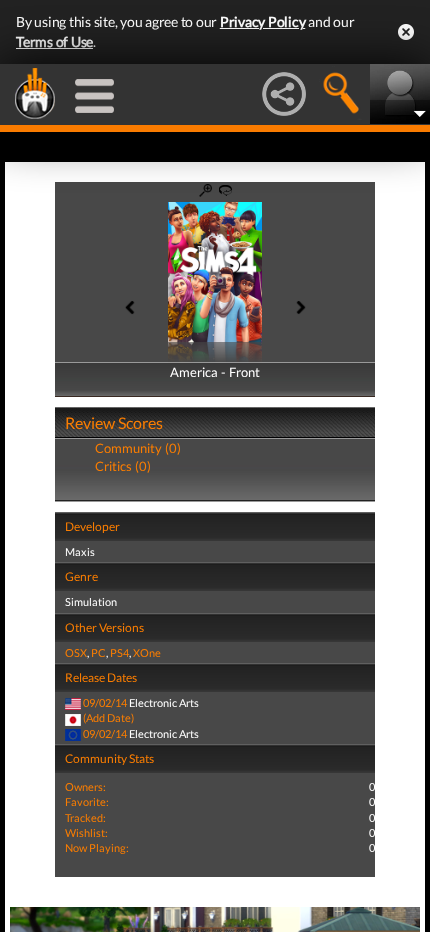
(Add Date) (108, 717)
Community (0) (138, 448)
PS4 (119, 652)
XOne (147, 652)
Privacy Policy (263, 21)
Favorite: (87, 801)
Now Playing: (97, 847)
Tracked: (85, 817)
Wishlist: (86, 832)
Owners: (85, 786)
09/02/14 (105, 702)
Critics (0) (123, 466)
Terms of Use (54, 41)
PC (98, 652)
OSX (76, 652)
